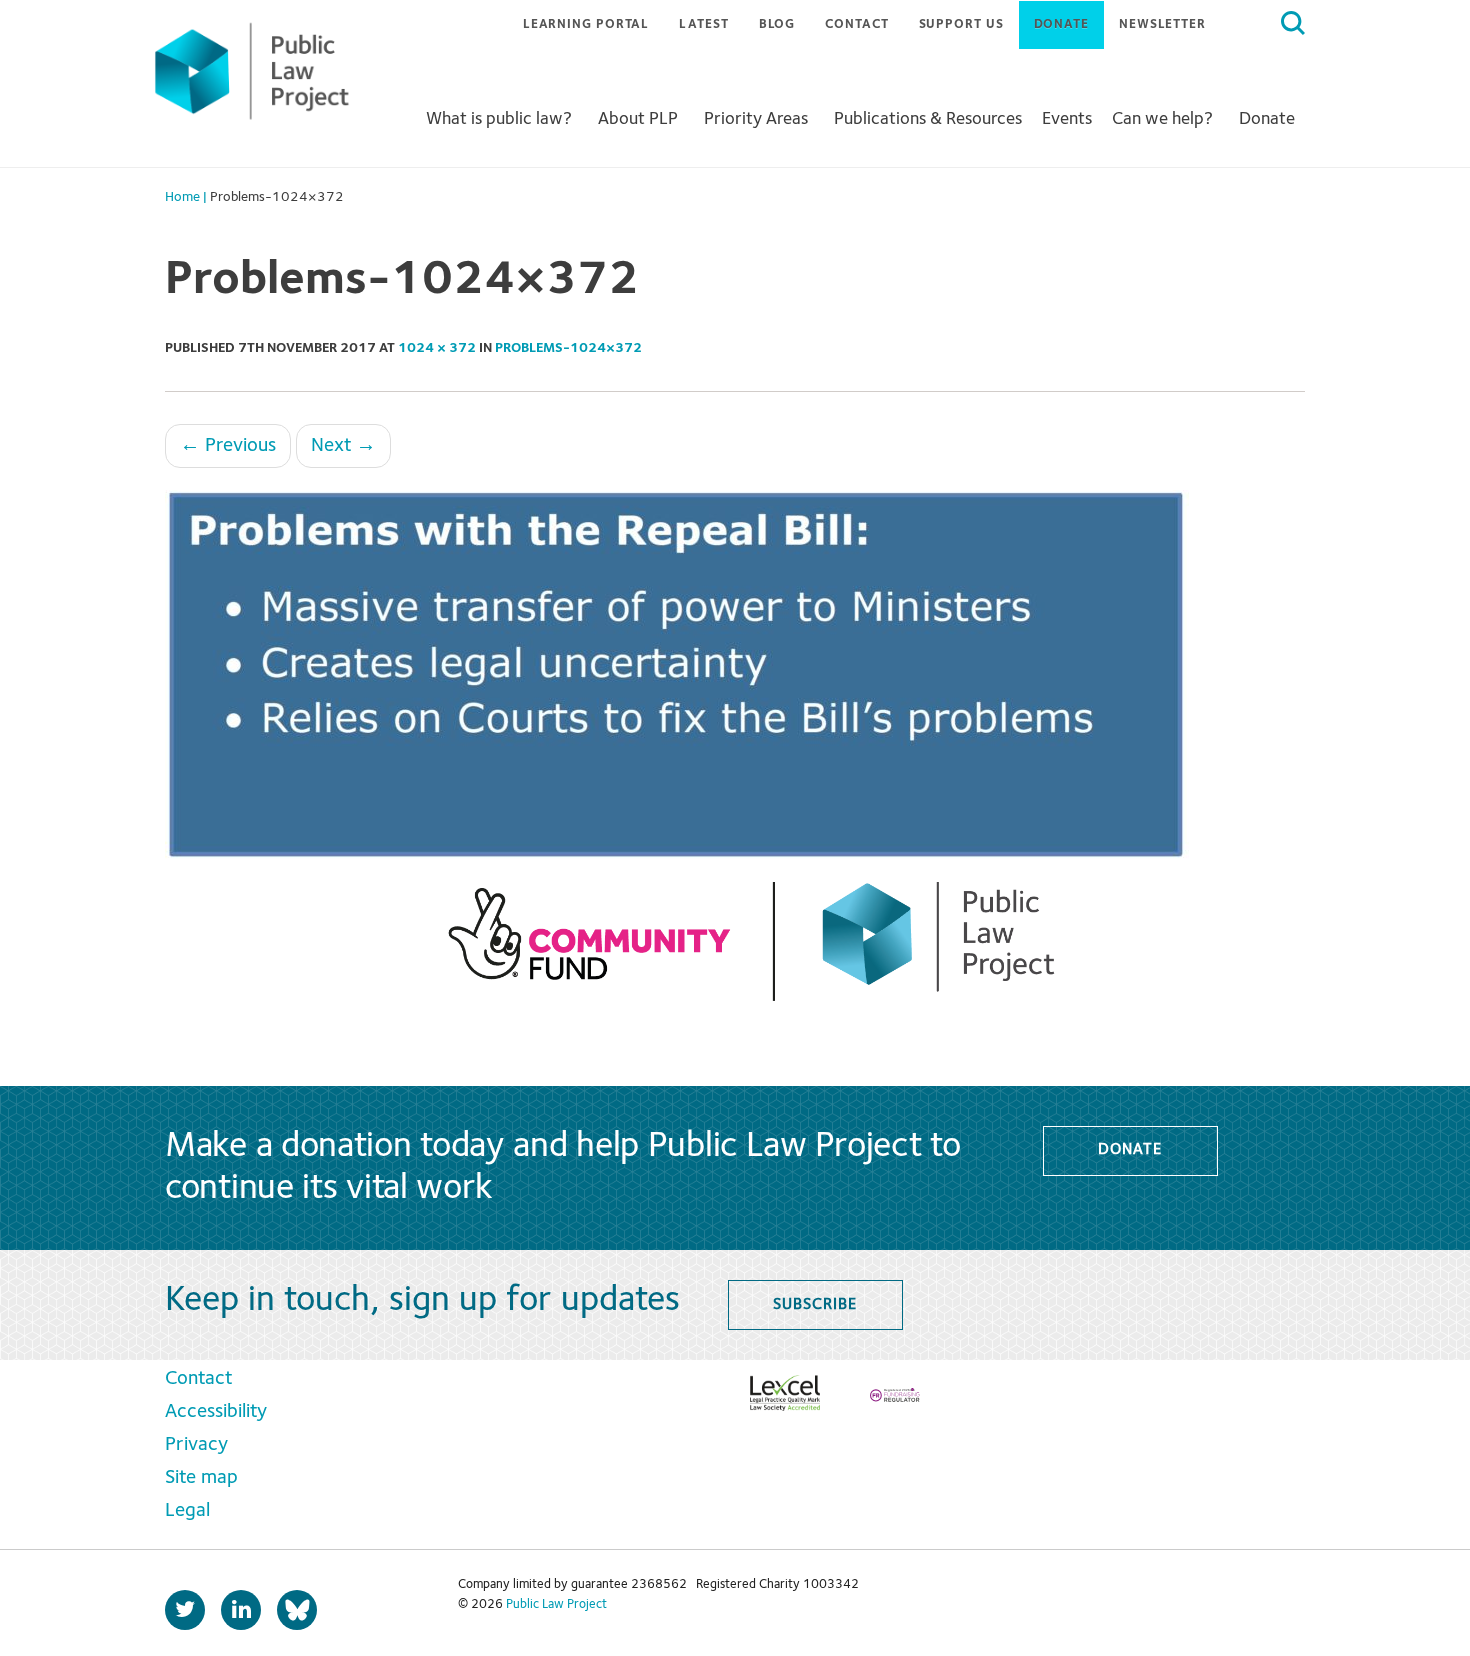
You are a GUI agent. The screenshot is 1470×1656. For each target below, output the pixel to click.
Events (1067, 119)
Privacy (196, 1445)
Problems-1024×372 (568, 348)
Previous (228, 446)
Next (343, 446)
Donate (1061, 24)
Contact (856, 24)
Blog (777, 24)
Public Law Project (556, 1604)
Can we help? (1162, 119)
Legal (187, 1511)
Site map (201, 1478)
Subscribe (814, 1305)
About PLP (638, 119)
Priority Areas (756, 119)
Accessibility (216, 1412)
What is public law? (499, 119)
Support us (961, 24)
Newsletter (1162, 24)
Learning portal (586, 24)
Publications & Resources (928, 119)
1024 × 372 (437, 348)
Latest (703, 24)
